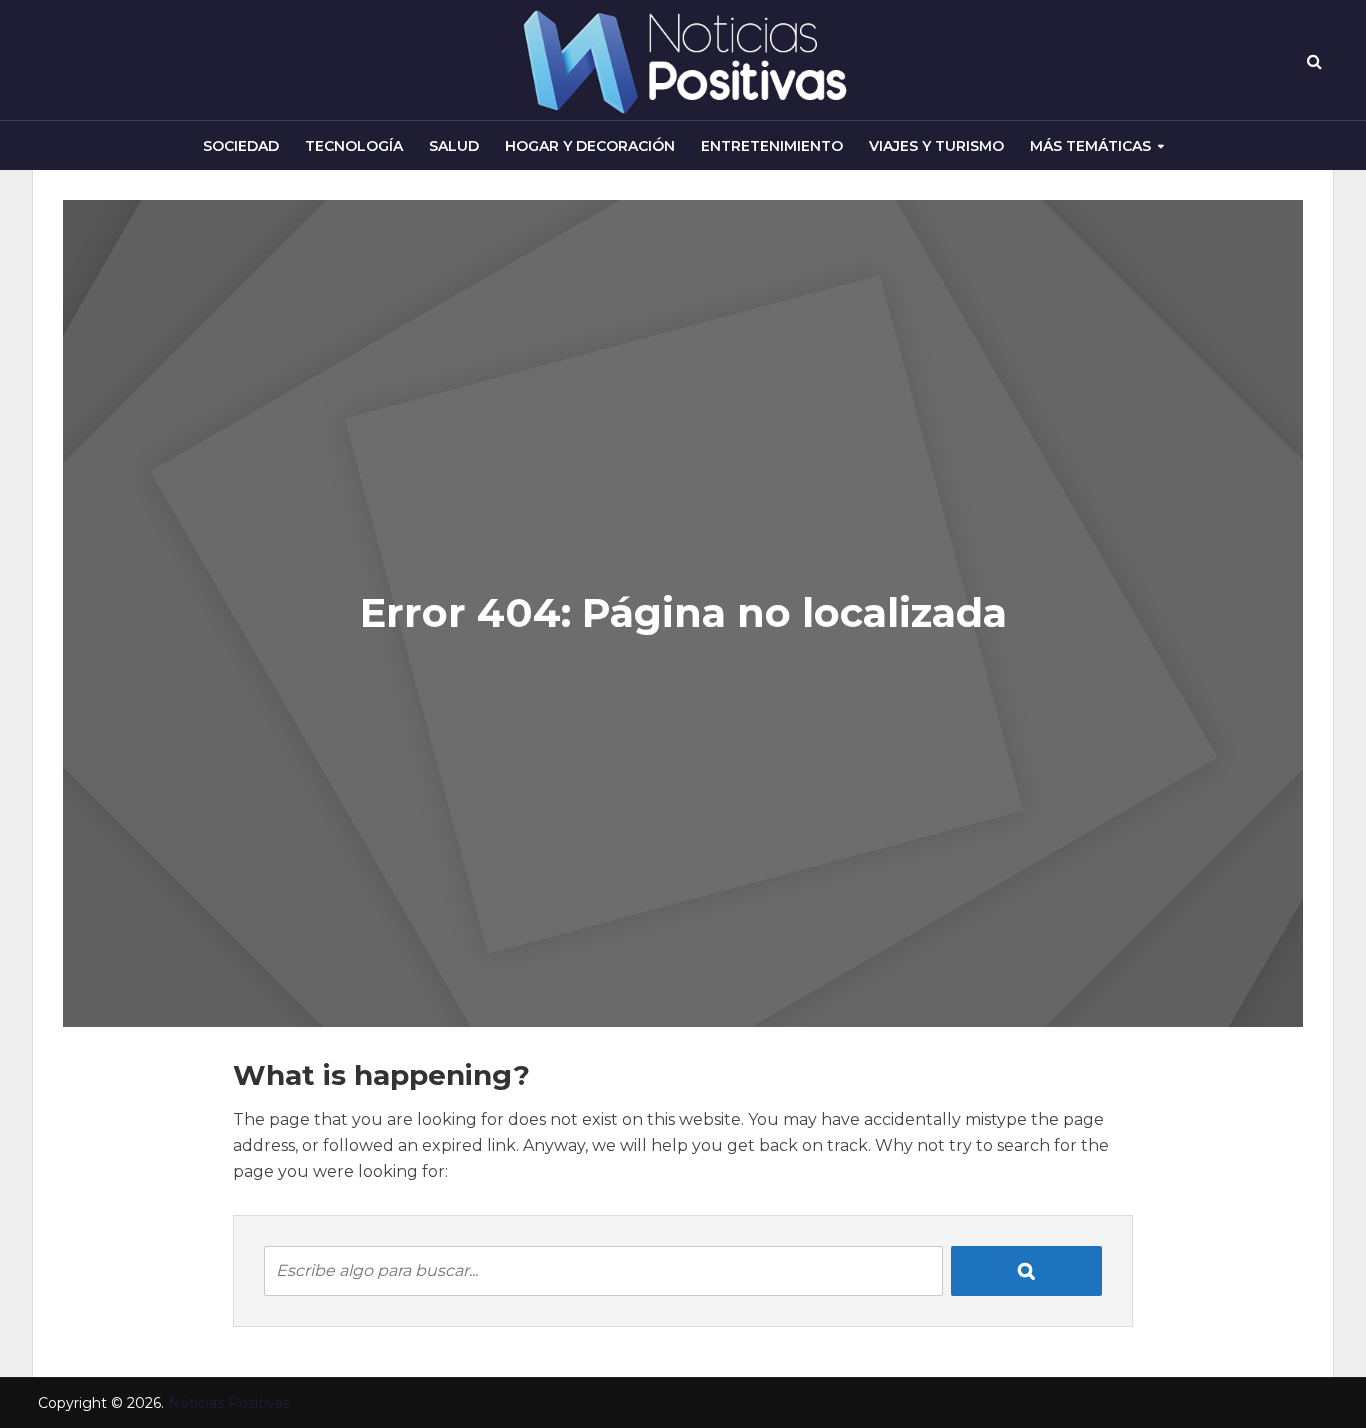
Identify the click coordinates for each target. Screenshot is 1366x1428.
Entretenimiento (772, 146)
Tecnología (354, 146)
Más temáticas (1090, 146)
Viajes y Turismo (936, 146)
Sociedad (241, 146)
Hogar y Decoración (590, 146)
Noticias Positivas (229, 1403)
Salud (454, 146)
